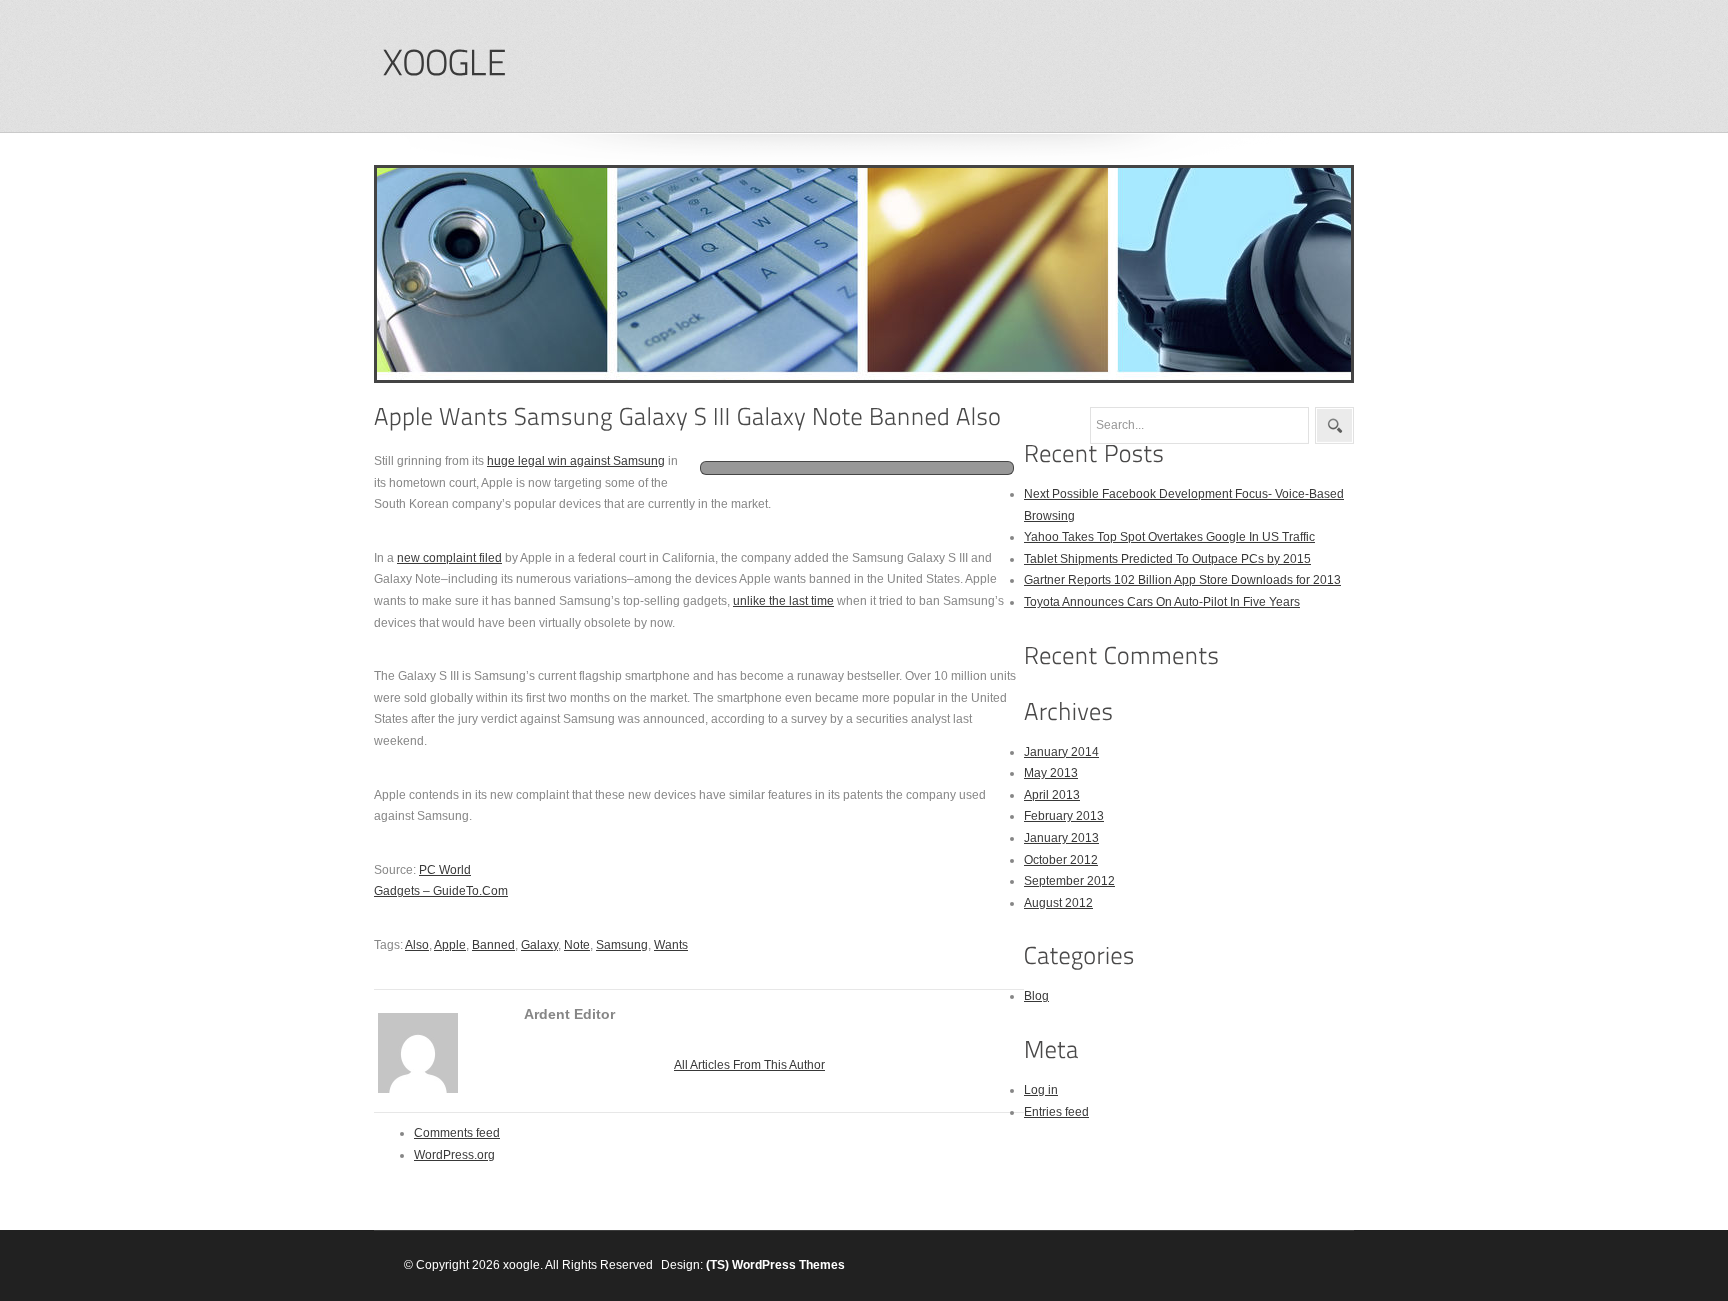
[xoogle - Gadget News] (444, 63)
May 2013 (1051, 773)
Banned (493, 945)
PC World (445, 870)
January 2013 (1061, 838)
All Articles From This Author (749, 1065)
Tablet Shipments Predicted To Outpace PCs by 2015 (1167, 559)
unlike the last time (783, 601)
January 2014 (1061, 752)
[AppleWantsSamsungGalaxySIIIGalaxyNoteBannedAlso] (688, 416)
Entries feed (1056, 1112)
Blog (1036, 996)
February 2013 (1064, 816)
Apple (450, 945)
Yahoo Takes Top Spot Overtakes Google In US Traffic (1169, 537)
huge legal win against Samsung (576, 461)
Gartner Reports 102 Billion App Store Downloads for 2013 (1182, 580)
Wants (671, 945)
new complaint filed (449, 558)
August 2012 (1058, 903)
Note (577, 945)
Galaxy (539, 945)
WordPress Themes (788, 1265)
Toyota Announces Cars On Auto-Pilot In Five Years (1162, 602)
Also (417, 945)
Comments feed (457, 1133)
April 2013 (1052, 795)
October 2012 (1061, 860)
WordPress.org (454, 1155)
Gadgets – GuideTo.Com (441, 891)
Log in (1041, 1090)
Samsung (622, 945)
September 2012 (1069, 881)
